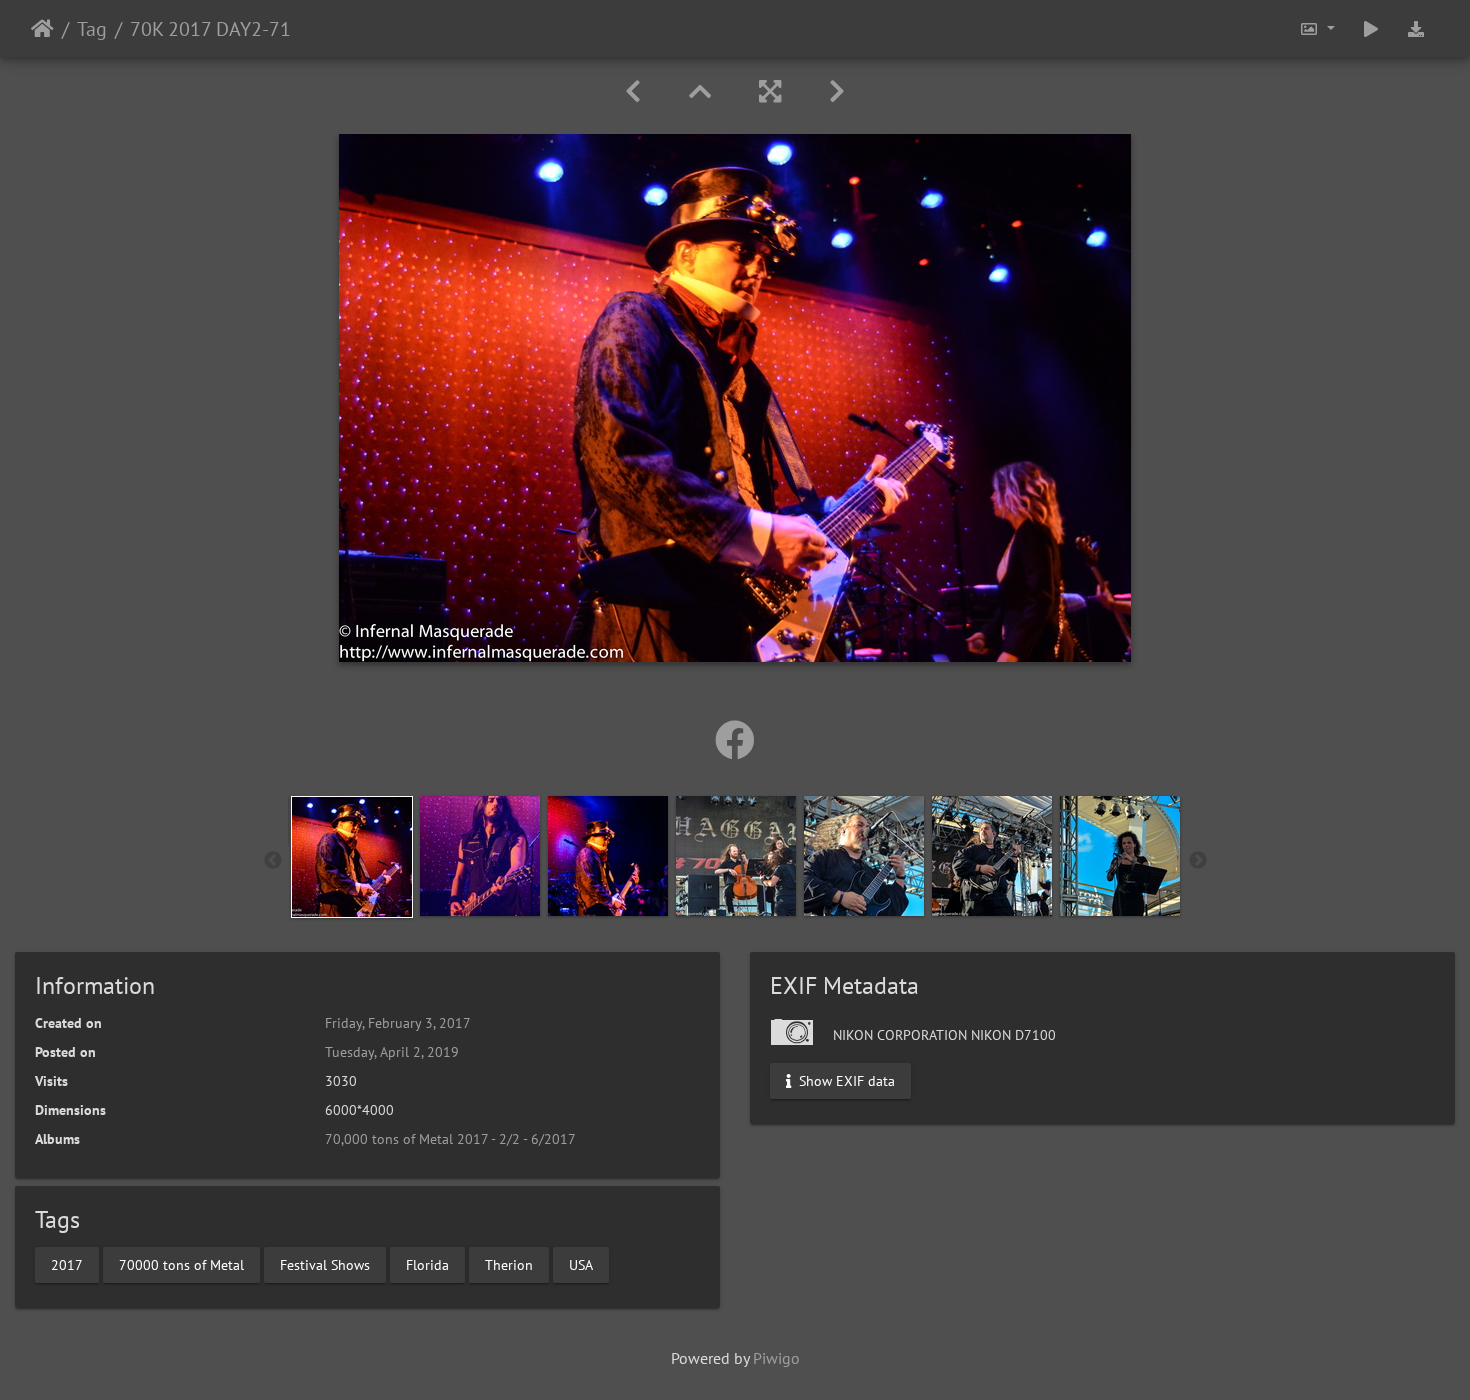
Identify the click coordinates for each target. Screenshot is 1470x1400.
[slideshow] (1371, 28)
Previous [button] (273, 861)
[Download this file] (1416, 28)
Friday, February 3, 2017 (398, 1023)
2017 (67, 1264)
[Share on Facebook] (735, 740)
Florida (427, 1264)
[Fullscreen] (770, 91)
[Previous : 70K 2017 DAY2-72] (633, 91)
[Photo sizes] (1317, 28)
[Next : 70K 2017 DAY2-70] (837, 91)
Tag (92, 29)
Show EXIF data (845, 1081)
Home (42, 29)
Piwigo (776, 1358)
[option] (352, 857)
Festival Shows (325, 1264)
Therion (509, 1264)
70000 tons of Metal (181, 1264)
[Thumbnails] (700, 91)
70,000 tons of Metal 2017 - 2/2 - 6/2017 (450, 1139)
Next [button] (1198, 861)
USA (581, 1264)
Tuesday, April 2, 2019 (392, 1052)
